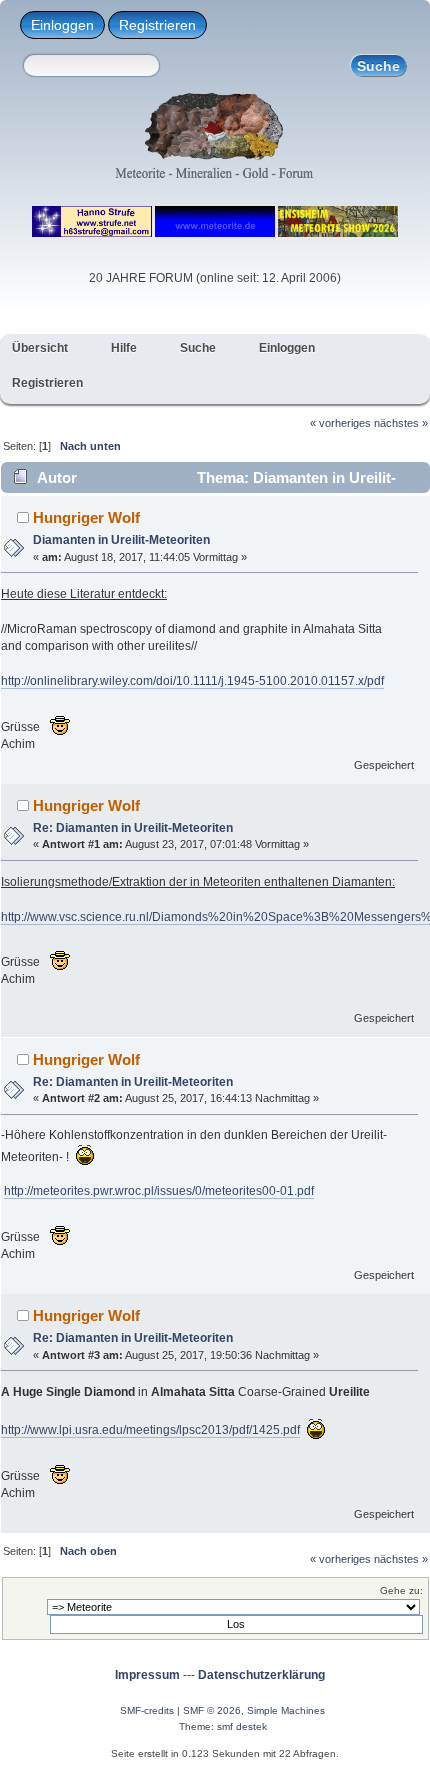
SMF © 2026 (212, 1710)
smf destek (242, 1726)
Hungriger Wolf (86, 517)
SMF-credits (147, 1710)
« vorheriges (340, 423)
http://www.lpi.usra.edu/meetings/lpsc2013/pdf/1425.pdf (150, 1430)
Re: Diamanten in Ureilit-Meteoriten (133, 828)
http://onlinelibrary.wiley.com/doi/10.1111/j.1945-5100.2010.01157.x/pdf (192, 681)
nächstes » (401, 423)
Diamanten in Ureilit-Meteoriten (121, 540)
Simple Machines (286, 1710)
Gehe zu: (401, 1590)
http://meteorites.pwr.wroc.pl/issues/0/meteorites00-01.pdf (159, 1191)
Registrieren (157, 25)
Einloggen (62, 25)
